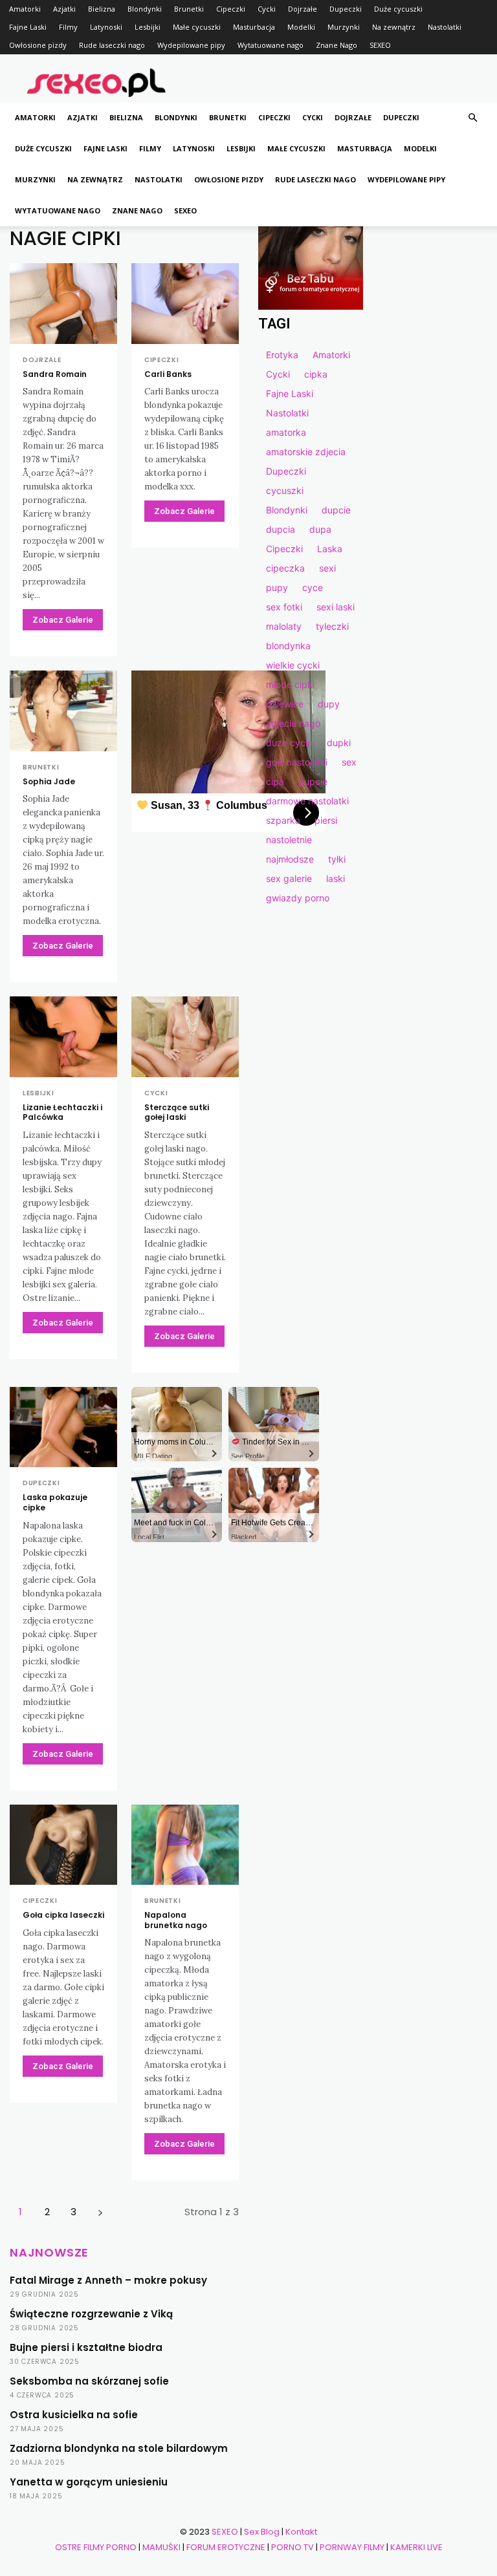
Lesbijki (148, 27)
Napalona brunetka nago (176, 1920)
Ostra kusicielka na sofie (74, 2415)
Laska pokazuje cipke (55, 1502)
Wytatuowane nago (271, 45)
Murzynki (344, 27)
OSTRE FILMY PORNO (96, 2547)
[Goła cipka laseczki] (63, 1845)
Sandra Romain (55, 374)
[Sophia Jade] (63, 711)
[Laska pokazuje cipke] (63, 1427)
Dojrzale (42, 360)
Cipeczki (231, 9)
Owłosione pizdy (38, 45)
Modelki (301, 27)
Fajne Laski (28, 27)
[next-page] (100, 2212)
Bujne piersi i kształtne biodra (86, 2347)
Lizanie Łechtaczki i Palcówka (62, 1112)
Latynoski (106, 27)
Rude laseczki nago (112, 45)
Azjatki (64, 9)
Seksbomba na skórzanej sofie (89, 2381)
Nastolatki (445, 27)
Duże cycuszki (398, 9)
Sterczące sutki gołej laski (177, 1112)
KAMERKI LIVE (416, 2547)
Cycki (267, 9)
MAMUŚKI (161, 2547)
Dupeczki (346, 9)
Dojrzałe (303, 9)
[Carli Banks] (185, 304)
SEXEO (380, 45)
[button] (472, 118)
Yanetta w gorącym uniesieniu (89, 2482)
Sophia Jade (49, 781)
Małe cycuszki (197, 27)
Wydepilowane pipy (191, 45)
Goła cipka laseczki (63, 1915)
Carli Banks (168, 374)
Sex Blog (262, 2532)
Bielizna (102, 9)
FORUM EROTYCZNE (226, 2547)
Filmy (68, 27)
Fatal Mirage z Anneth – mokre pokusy (108, 2280)
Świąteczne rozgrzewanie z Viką (91, 2314)
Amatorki (25, 9)
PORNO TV (293, 2547)
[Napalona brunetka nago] (185, 1845)
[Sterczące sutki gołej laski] (185, 1037)
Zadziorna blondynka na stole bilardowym (119, 2448)
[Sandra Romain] (63, 304)
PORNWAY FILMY (352, 2547)
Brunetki (189, 9)
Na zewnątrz (394, 27)
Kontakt (301, 2532)
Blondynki (145, 9)
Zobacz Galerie (63, 620)
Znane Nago (337, 45)
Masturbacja (254, 27)
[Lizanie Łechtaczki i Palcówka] (63, 1037)
